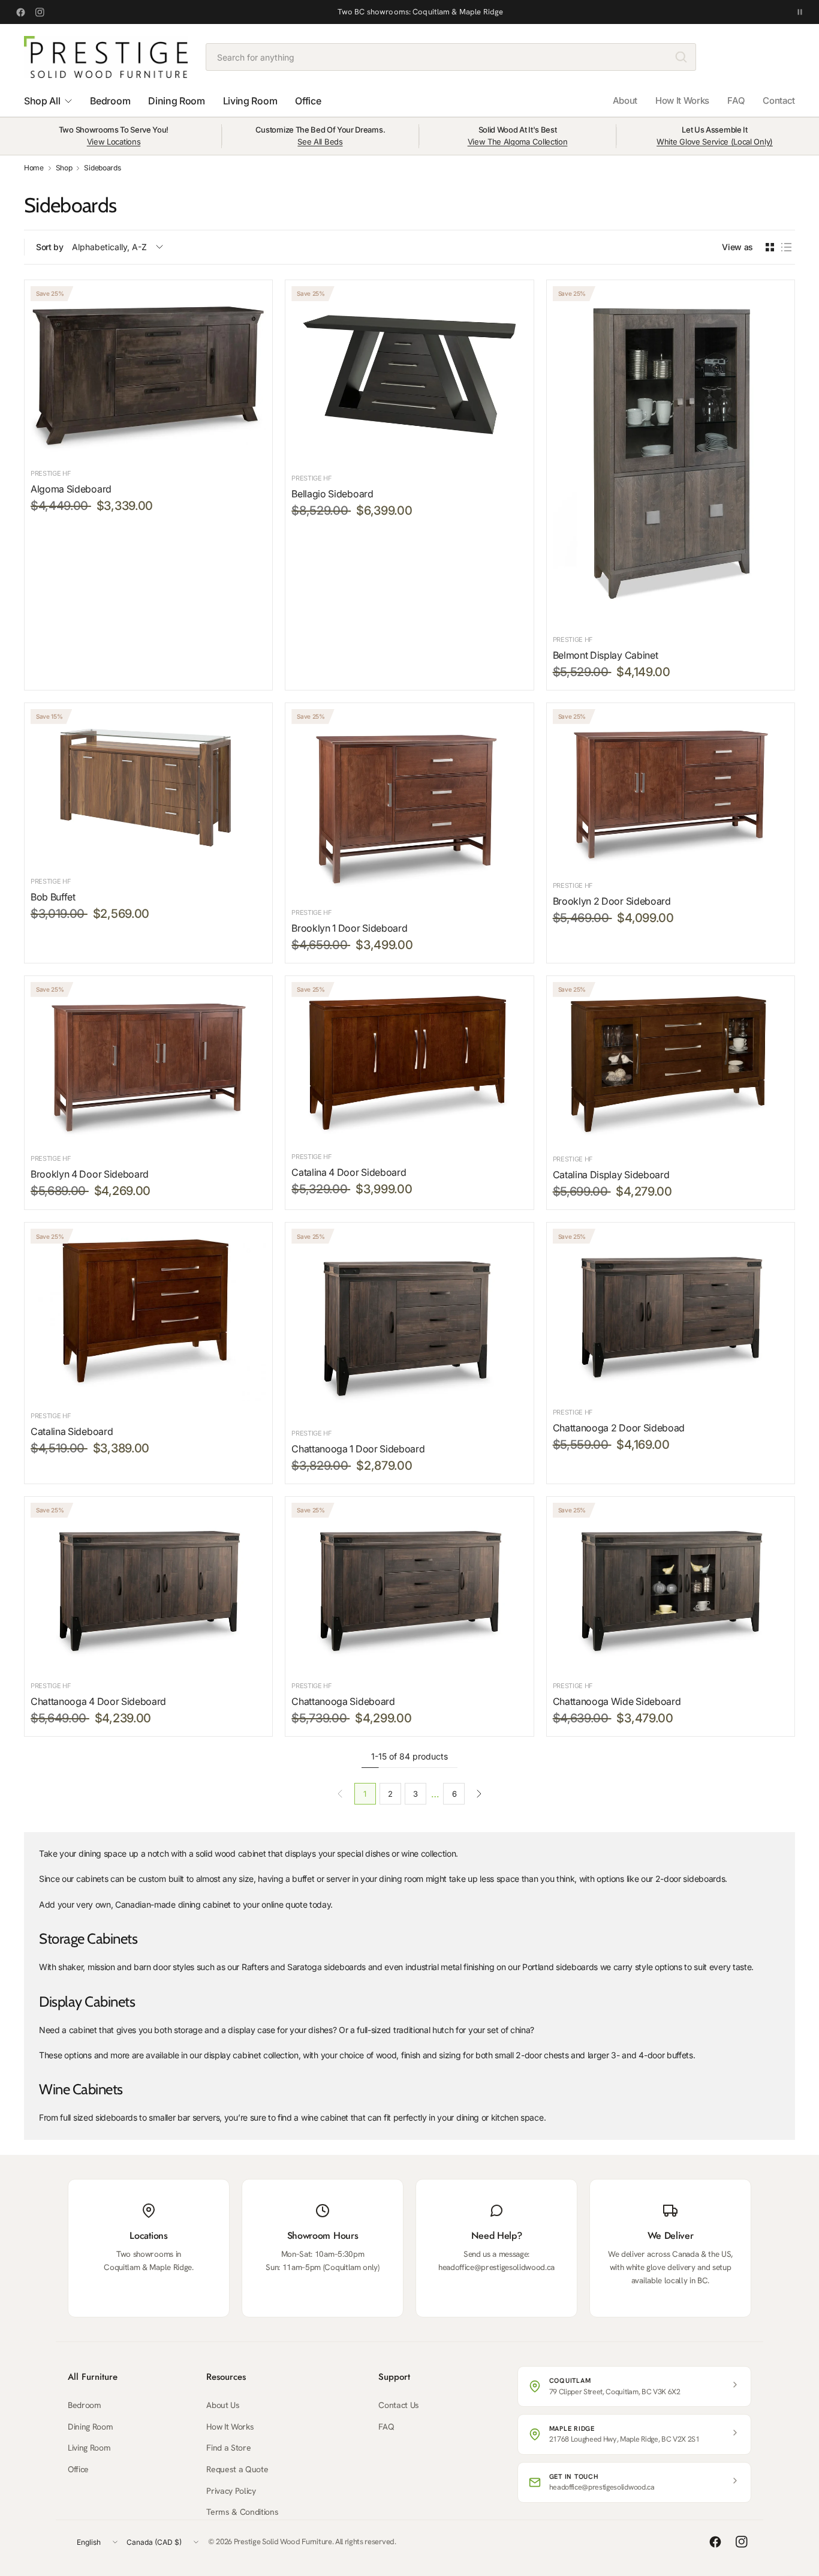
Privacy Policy (231, 2491)
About (625, 100)
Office (78, 2469)
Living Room (89, 2448)
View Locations (114, 142)
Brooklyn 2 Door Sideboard (612, 901)
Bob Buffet (53, 897)
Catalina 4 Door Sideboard (349, 1172)
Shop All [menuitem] (42, 101)
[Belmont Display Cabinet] (671, 455)
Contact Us (399, 2405)
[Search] (681, 57)
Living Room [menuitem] (250, 101)
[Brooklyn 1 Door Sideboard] (409, 803)
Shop (64, 168)
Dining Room (90, 2427)
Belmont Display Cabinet (606, 655)
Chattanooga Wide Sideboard (617, 1701)
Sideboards (102, 168)
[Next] (479, 1794)
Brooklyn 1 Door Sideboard (349, 928)
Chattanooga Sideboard (343, 1701)
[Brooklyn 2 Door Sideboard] (671, 790)
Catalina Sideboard (72, 1431)
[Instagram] (40, 12)
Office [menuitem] (308, 101)
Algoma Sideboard (71, 489)
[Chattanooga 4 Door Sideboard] (148, 1587)
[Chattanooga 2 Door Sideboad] (671, 1313)
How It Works (682, 100)
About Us (223, 2405)
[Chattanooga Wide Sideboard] (671, 1587)
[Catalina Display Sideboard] (671, 1063)
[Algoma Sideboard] (148, 372)
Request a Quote (237, 2469)
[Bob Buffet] (148, 788)
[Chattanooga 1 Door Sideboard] (409, 1323)
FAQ (736, 100)
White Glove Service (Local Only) (715, 142)
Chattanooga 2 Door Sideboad (619, 1428)
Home (34, 168)
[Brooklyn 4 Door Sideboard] (148, 1063)
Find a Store (228, 2448)
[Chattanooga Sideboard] (409, 1587)
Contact (779, 100)
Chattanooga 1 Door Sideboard (358, 1449)
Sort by (50, 247)
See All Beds (320, 142)
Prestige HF (51, 473)
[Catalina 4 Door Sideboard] (409, 1062)
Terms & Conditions (242, 2512)
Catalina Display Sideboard (611, 1175)
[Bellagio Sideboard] (409, 375)
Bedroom (85, 2405)
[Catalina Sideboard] (148, 1315)
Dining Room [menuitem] (176, 101)
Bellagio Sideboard (332, 494)
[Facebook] (20, 12)
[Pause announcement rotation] (800, 12)
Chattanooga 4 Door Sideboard (98, 1701)
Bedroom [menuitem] (110, 101)
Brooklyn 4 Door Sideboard (90, 1174)
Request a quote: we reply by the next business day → (421, 12)
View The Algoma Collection (518, 142)
